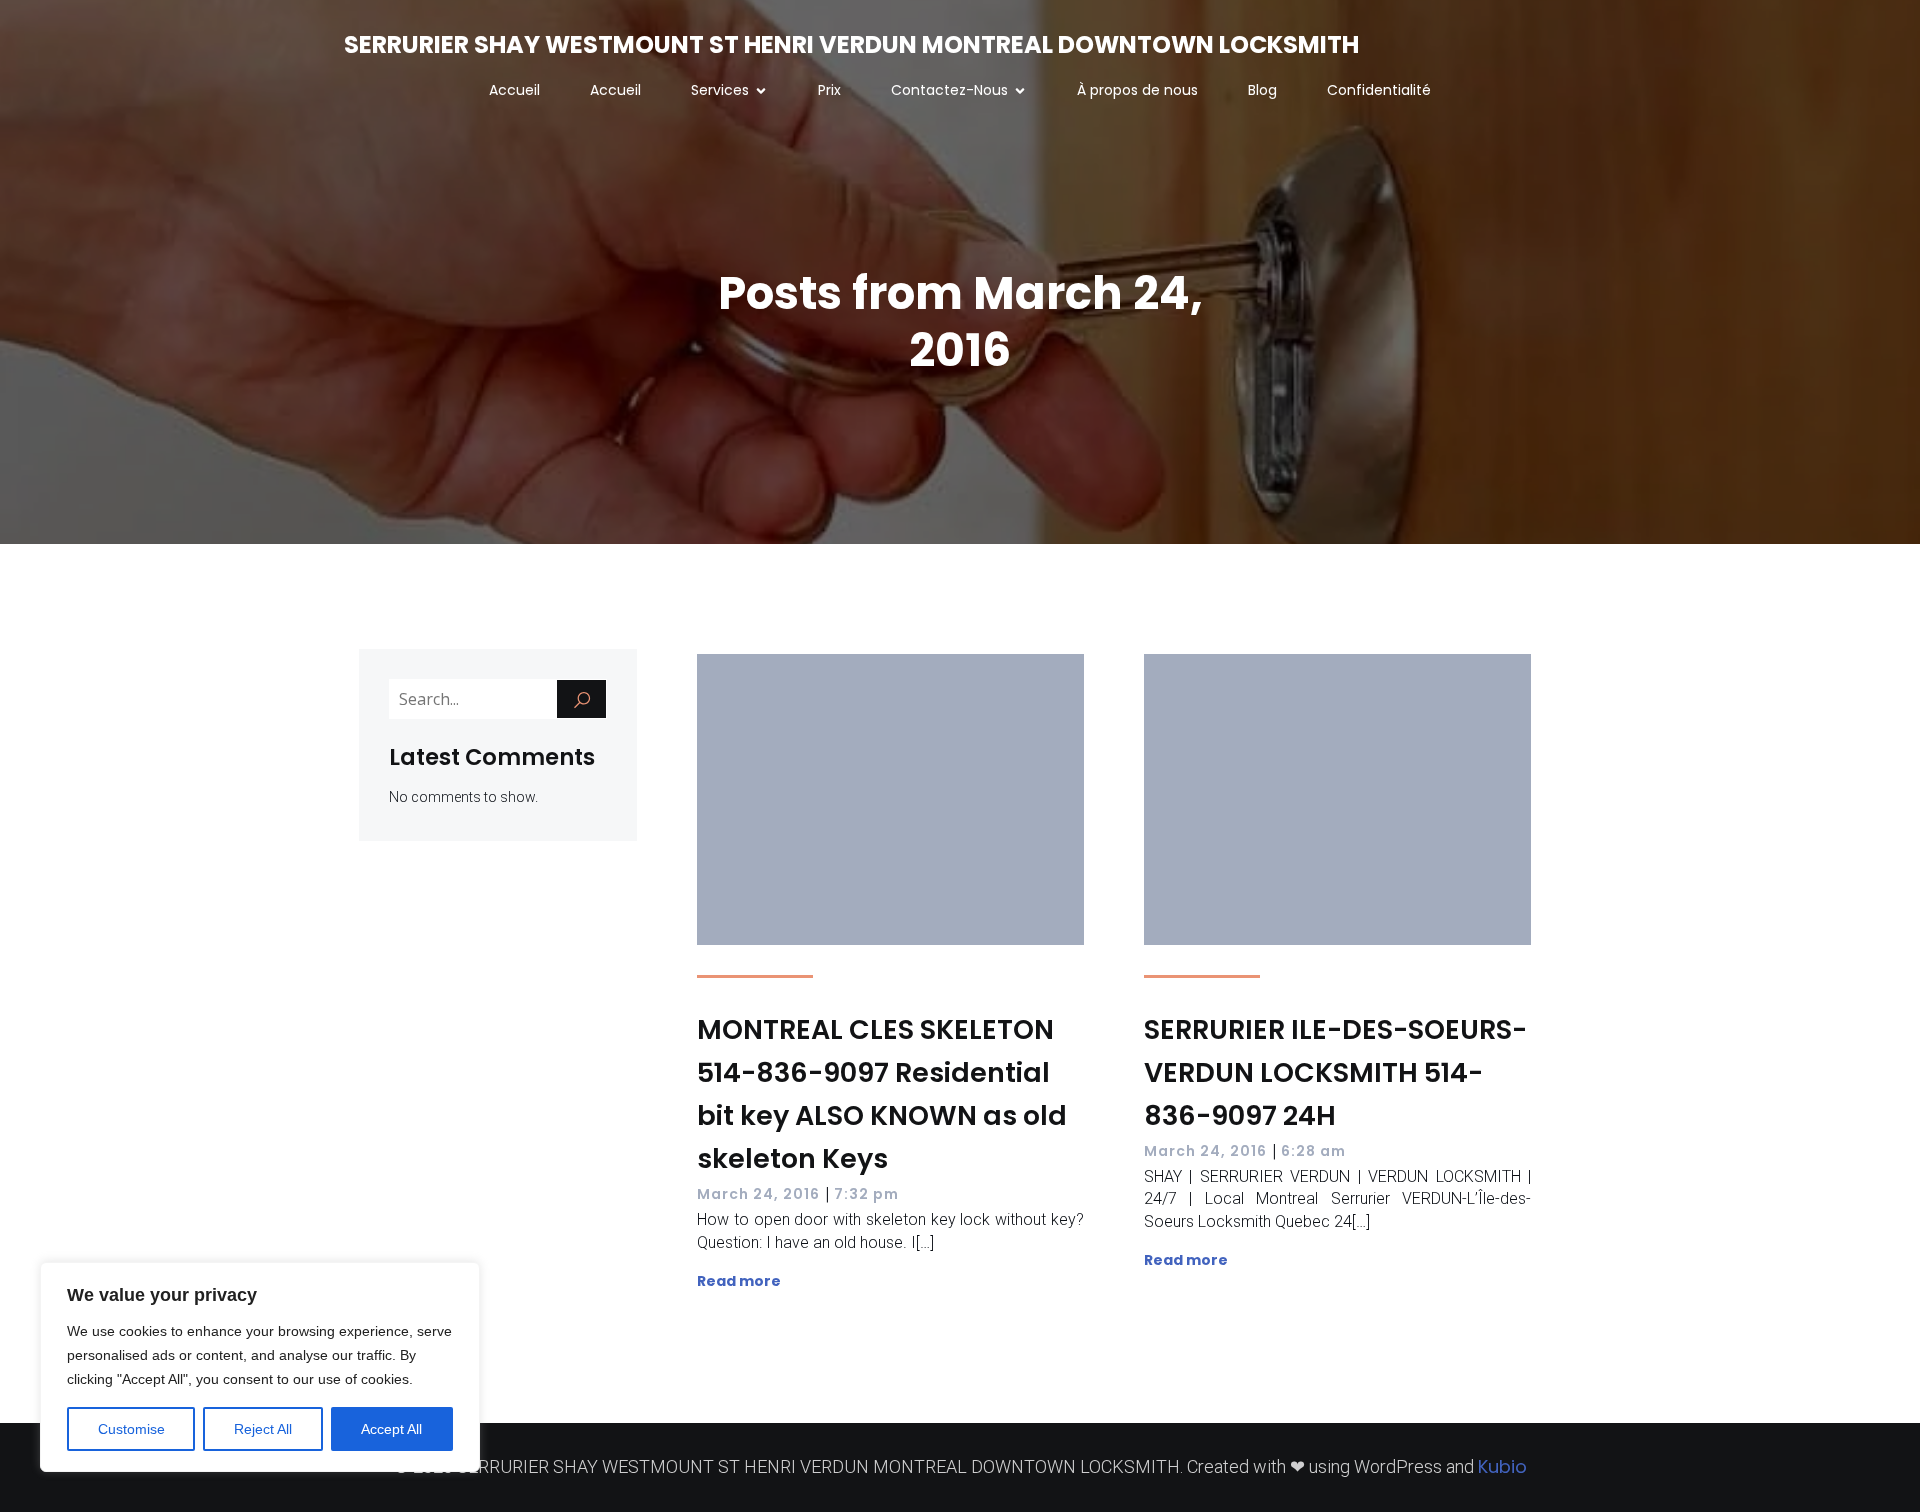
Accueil (514, 90)
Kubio (1502, 1466)
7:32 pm (866, 1194)
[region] (260, 1367)
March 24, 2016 (758, 1194)
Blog (1262, 90)
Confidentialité (1379, 90)
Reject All (263, 1429)
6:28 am (1313, 1151)
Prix (829, 90)
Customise (131, 1429)
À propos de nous (1137, 90)
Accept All (391, 1429)
